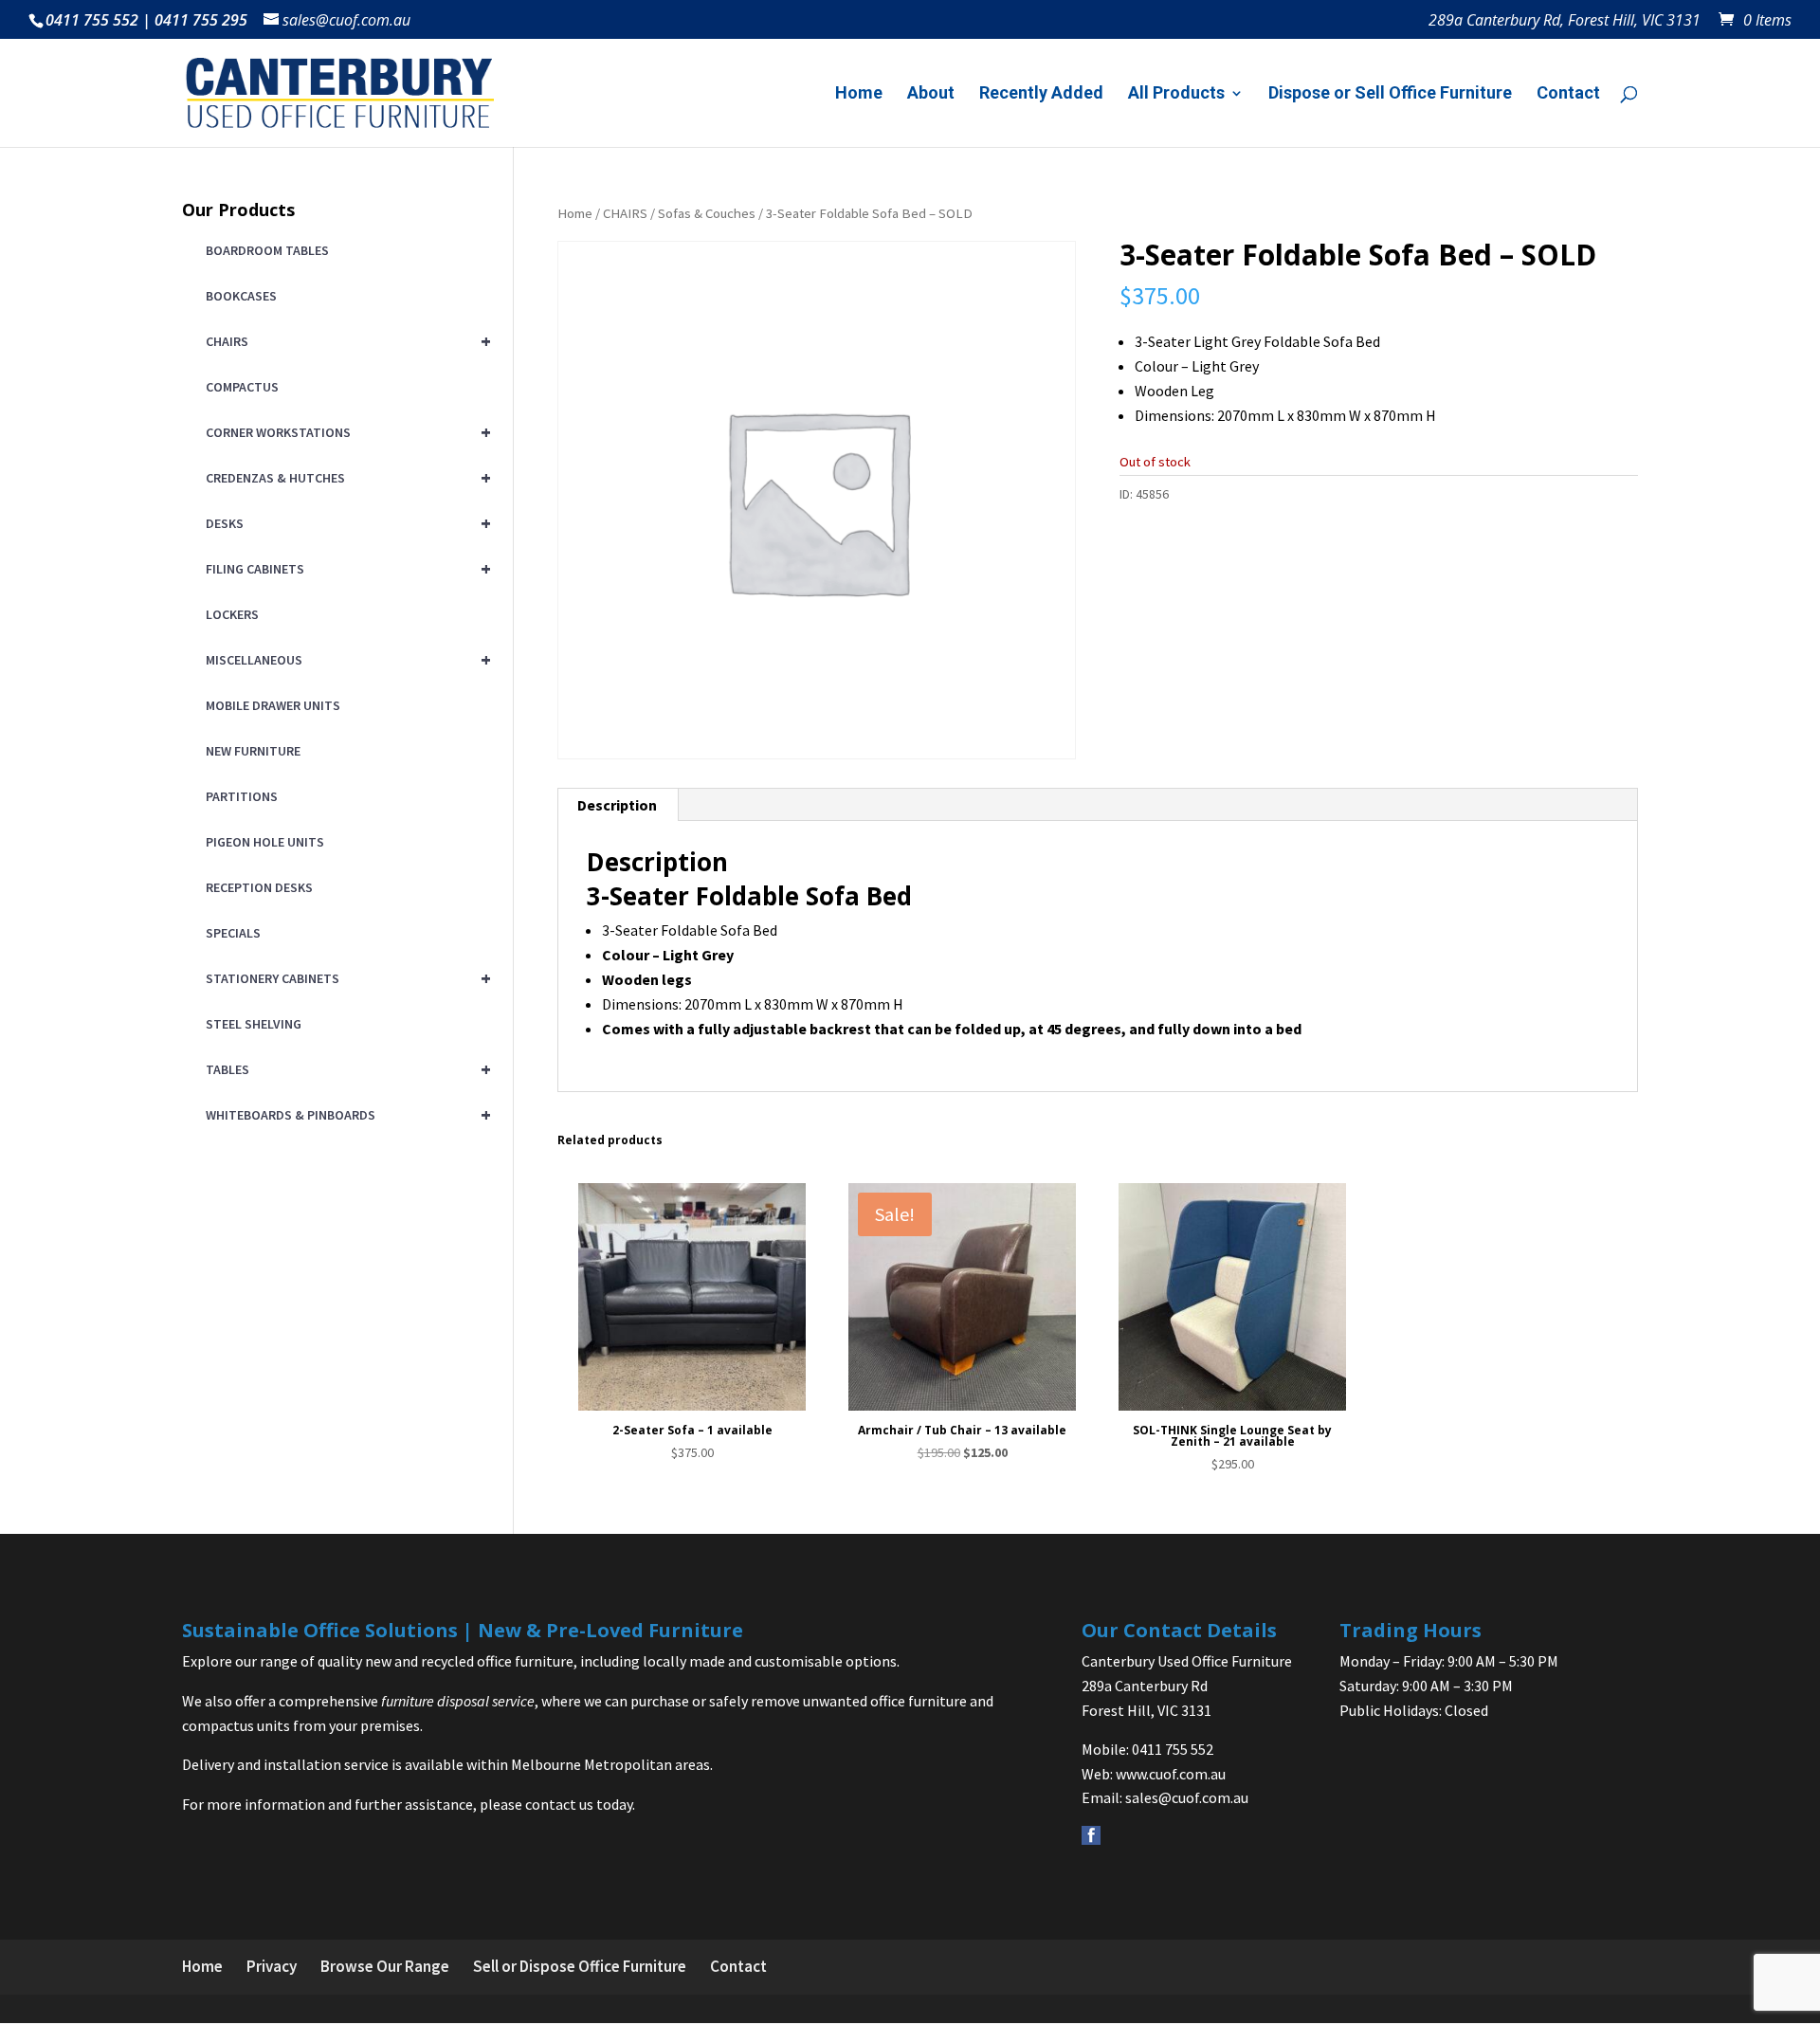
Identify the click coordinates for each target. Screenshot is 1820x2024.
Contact (1568, 94)
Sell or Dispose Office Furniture (580, 1966)
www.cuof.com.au (1171, 1774)
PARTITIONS (242, 796)
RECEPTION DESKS (259, 887)
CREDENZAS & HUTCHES (345, 477)
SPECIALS (233, 933)
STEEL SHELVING (254, 1024)
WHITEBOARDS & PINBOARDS (345, 1114)
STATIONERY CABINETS (345, 978)
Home (859, 94)
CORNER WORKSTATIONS (345, 432)
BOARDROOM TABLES (267, 250)
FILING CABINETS (345, 568)
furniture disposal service (458, 1701)
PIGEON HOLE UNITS (265, 842)
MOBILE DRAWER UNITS (273, 705)
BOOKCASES (241, 296)
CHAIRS (625, 213)
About (931, 94)
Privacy (272, 1966)
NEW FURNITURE (253, 751)
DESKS (345, 523)
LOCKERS (232, 614)
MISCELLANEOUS (345, 659)
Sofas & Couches (707, 213)
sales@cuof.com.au (1187, 1797)
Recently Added (1041, 94)
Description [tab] (617, 805)
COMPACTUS (242, 387)
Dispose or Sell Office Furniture (1390, 94)
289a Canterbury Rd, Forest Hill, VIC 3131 (1565, 21)
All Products (1176, 94)
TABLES (345, 1069)
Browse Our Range (385, 1966)
